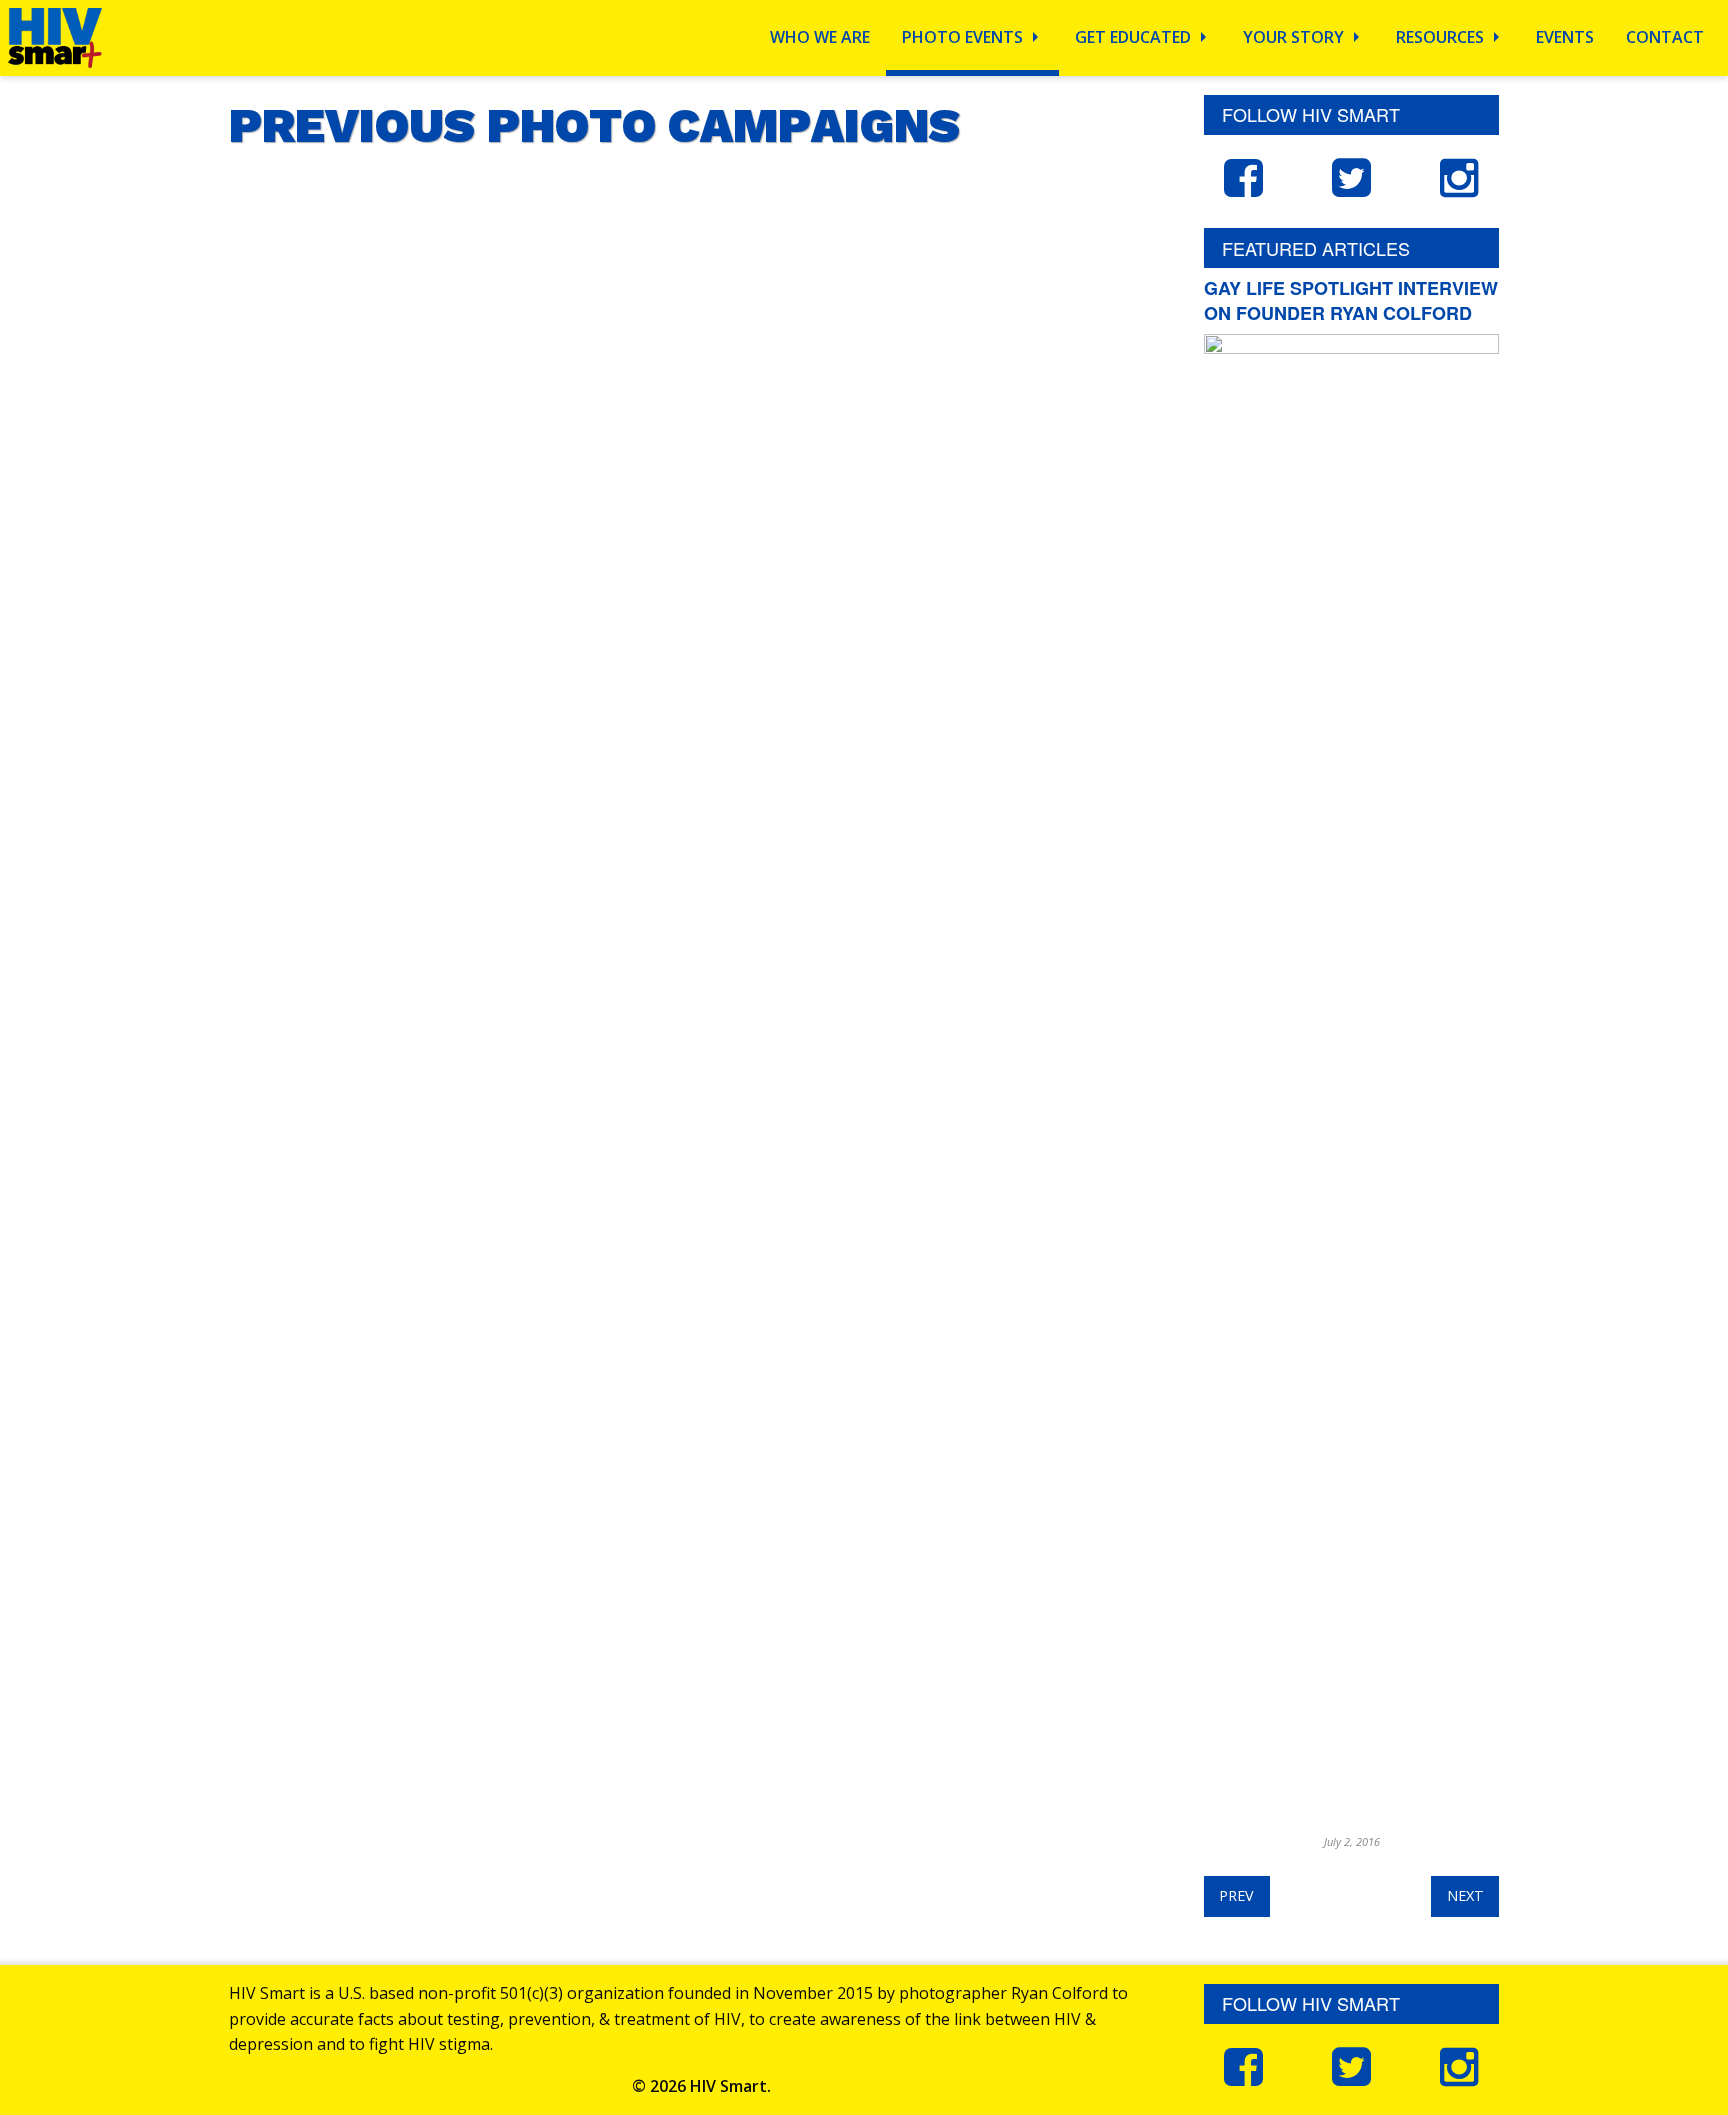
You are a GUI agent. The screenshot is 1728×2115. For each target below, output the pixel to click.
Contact (1665, 37)
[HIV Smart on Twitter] (1351, 177)
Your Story (1293, 37)
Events (1565, 37)
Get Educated (1133, 37)
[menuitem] (820, 38)
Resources (1440, 37)
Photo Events (962, 37)
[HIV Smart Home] (55, 36)
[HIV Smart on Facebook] (1243, 177)
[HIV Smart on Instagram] (1460, 177)
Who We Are (820, 37)
